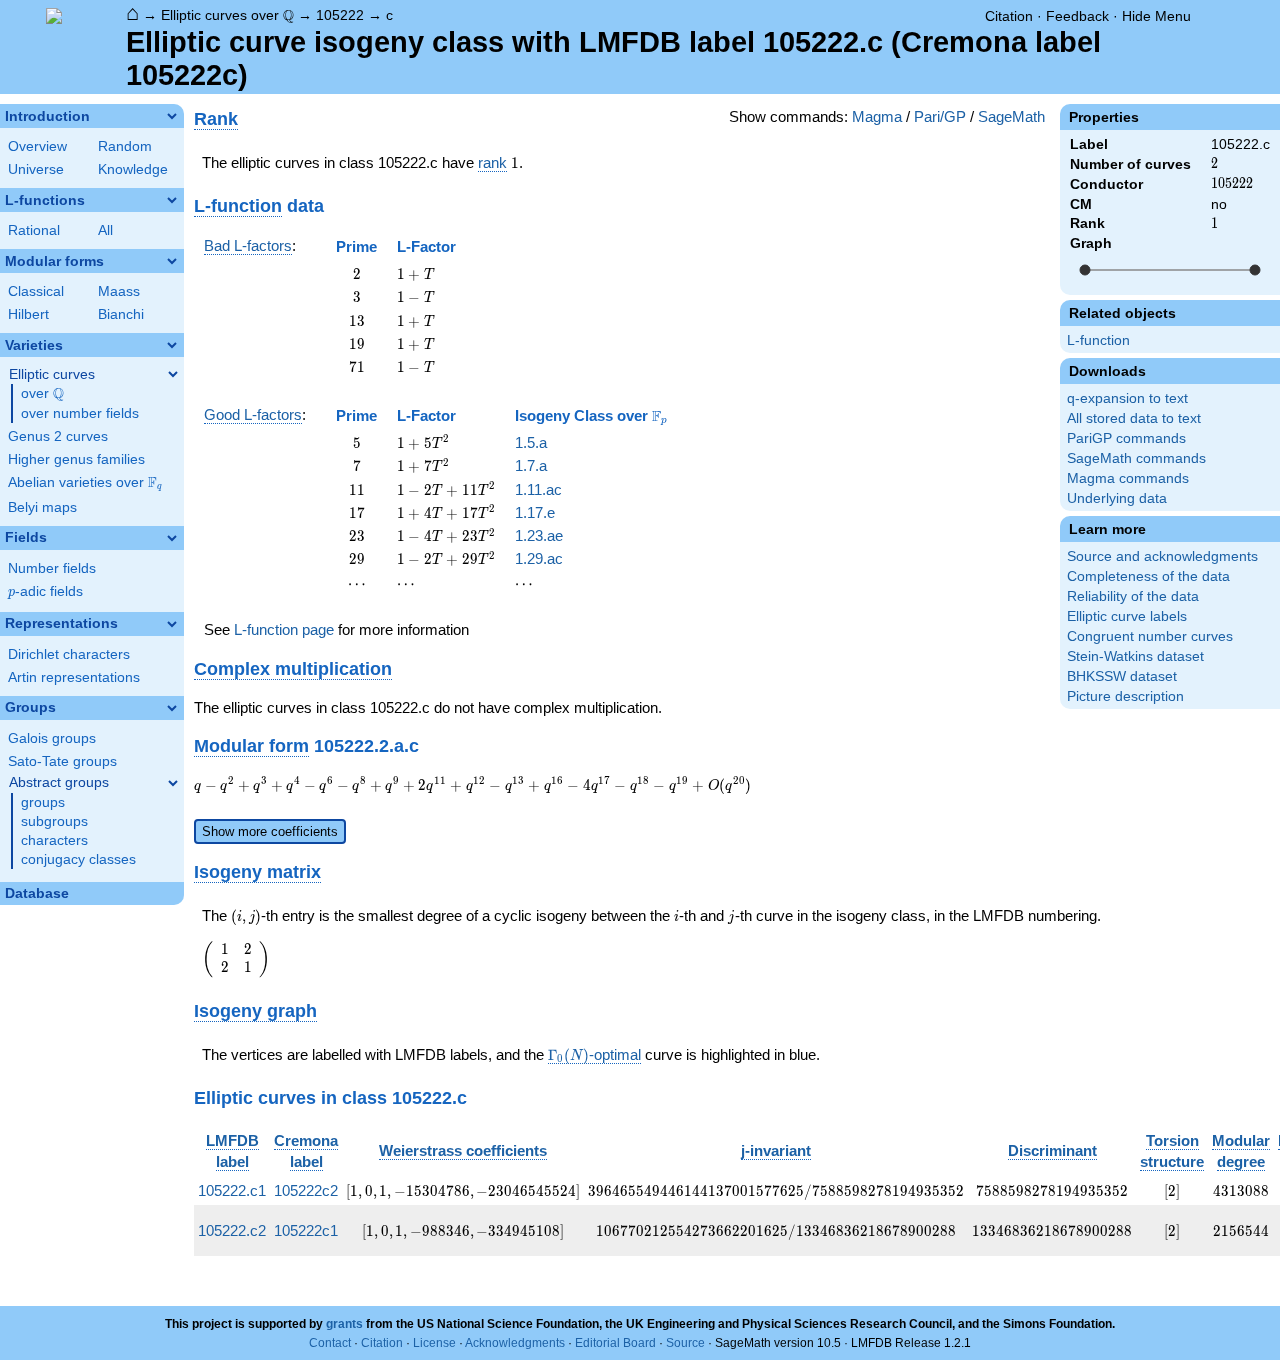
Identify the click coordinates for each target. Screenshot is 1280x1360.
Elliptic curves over (227, 15)
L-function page (284, 629)
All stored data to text (1134, 418)
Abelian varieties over (85, 483)
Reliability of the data (1133, 596)
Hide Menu (1156, 16)
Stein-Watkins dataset (1135, 656)
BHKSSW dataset (1122, 676)
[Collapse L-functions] (172, 200)
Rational (34, 230)
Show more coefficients (270, 831)
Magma (877, 116)
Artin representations (74, 677)
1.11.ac (538, 489)
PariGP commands (1126, 438)
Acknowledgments (515, 1343)
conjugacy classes (78, 859)
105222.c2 (232, 1230)
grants (344, 1324)
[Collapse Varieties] (172, 345)
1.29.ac (539, 558)
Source (685, 1343)
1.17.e (535, 512)
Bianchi (121, 314)
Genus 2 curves (58, 436)
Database (37, 893)
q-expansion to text (1127, 398)
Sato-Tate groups (62, 761)
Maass (119, 291)
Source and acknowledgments (1162, 556)
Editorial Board (615, 1343)
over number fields (80, 413)
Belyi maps (42, 507)
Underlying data (1117, 498)
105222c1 (306, 1230)
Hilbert (28, 314)
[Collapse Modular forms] (172, 261)
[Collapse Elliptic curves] (173, 374)
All (105, 230)
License (434, 1343)
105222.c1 (232, 1190)
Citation (1009, 16)
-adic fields (45, 591)
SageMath (1011, 116)
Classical (36, 291)
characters (54, 840)
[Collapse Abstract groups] (173, 783)
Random (125, 146)
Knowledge (133, 169)
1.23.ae (539, 535)
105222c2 (306, 1190)
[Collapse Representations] (172, 624)
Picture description (1125, 696)
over (42, 394)
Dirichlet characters (69, 654)
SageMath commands (1136, 458)
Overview (37, 146)
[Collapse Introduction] (172, 116)
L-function (1098, 340)
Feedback (1077, 16)
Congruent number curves (1150, 636)
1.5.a (531, 442)
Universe (36, 169)
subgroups (54, 821)
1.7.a (531, 465)
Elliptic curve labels (1127, 616)
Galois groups (52, 738)
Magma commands (1128, 478)
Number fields (52, 568)
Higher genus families (76, 459)
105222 (340, 15)
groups (43, 802)
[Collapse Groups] (172, 708)
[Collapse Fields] (172, 538)
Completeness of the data (1148, 576)
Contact (330, 1343)
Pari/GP (940, 116)
